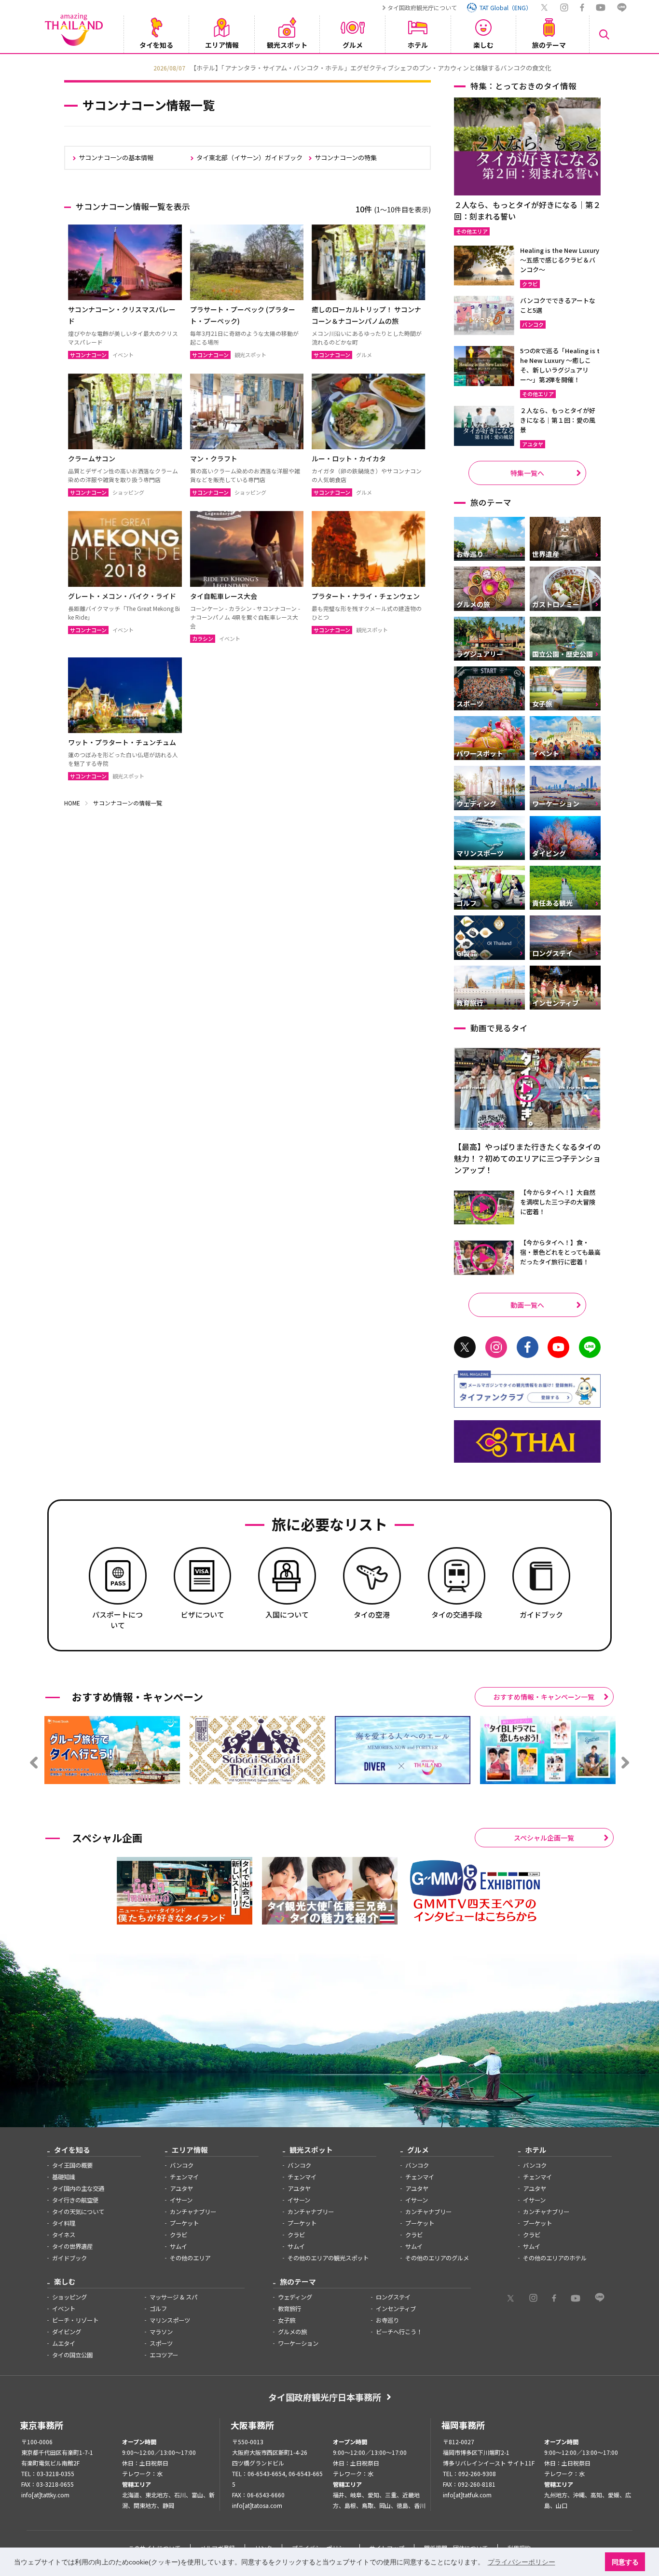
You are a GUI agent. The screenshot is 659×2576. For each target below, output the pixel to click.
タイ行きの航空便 (75, 2200)
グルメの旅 (292, 2332)
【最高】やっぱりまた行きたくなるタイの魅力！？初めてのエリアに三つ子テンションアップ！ (527, 1158)
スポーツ (161, 2343)
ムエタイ (64, 2343)
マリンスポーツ (170, 2320)
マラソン (161, 2332)
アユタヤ (181, 2188)
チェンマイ (184, 2177)
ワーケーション (298, 2343)
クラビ (178, 2235)
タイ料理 (64, 2223)
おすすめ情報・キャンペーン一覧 (544, 1697)
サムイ (178, 2246)
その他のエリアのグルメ (437, 2258)
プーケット (184, 2223)
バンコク (182, 2165)
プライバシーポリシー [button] (522, 2562)
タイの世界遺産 (72, 2246)
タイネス (64, 2235)
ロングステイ (393, 2297)
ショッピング (69, 2297)
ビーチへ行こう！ (399, 2332)
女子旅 (287, 2320)
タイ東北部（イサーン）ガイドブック (249, 158)
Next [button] (602, 67)
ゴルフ (158, 2309)
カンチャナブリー (193, 2212)
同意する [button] (625, 2562)
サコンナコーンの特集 (346, 158)
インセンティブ (396, 2309)
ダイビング (67, 2332)
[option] (329, 67)
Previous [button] (57, 67)
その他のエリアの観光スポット (328, 2258)
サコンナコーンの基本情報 (116, 158)
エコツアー (164, 2355)
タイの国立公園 (72, 2355)
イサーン (181, 2200)
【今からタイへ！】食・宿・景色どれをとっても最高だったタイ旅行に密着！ (560, 1252)
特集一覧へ (527, 473)
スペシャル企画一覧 (544, 1838)
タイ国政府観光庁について (422, 7)
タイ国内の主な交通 (78, 2188)
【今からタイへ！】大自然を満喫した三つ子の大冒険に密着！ (558, 1202)
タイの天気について (78, 2212)
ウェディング (295, 2297)
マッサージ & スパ (173, 2297)
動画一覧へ (527, 1305)
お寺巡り (387, 2320)
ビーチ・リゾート (75, 2320)
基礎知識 (64, 2177)
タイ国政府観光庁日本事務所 (325, 2397)
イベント (64, 2309)
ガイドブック (69, 2258)
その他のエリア (190, 2258)
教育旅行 (289, 2309)
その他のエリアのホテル (555, 2258)
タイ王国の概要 (72, 2165)
